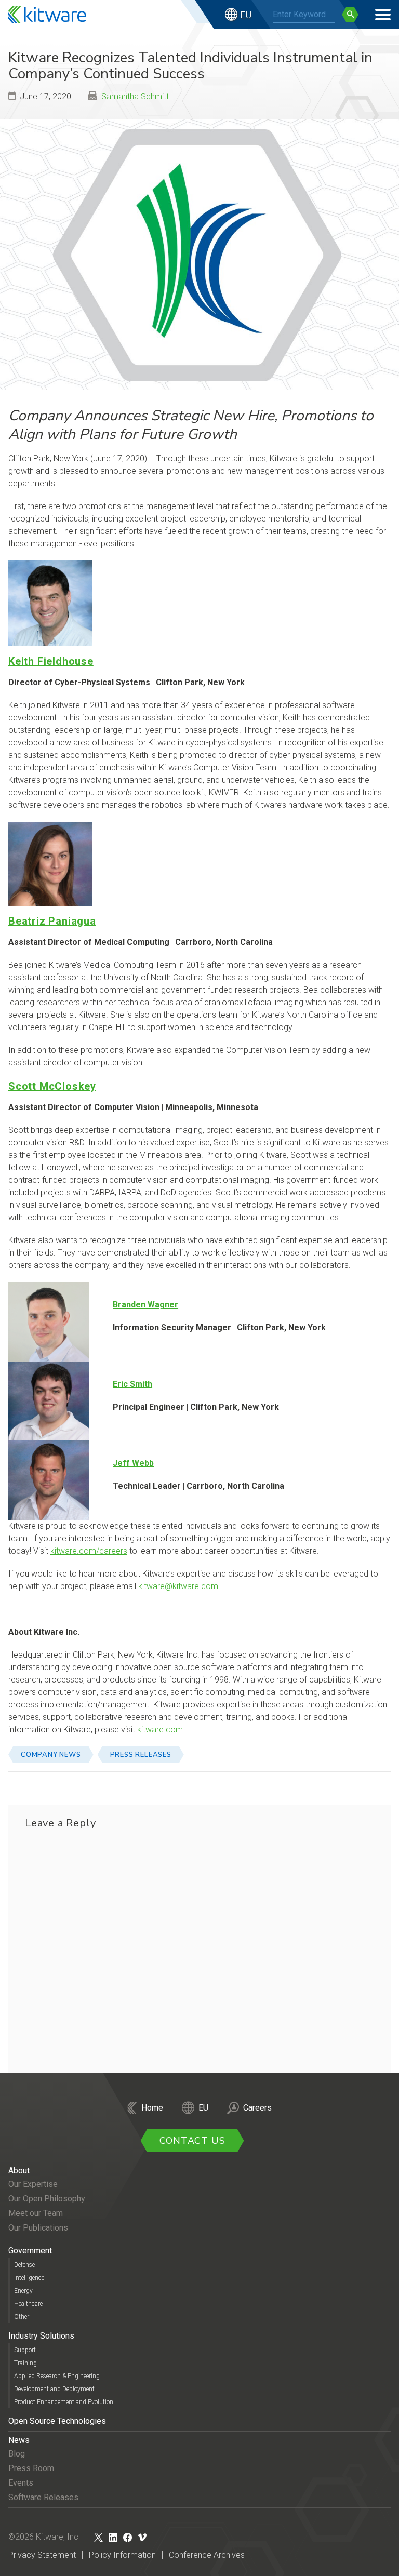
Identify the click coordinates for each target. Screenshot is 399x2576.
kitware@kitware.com (178, 1586)
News (19, 2440)
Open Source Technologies (57, 2421)
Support (25, 2350)
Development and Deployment (54, 2389)
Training (25, 2363)
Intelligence (29, 2278)
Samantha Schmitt (135, 96)
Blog (17, 2454)
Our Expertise (33, 2184)
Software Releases (43, 2497)
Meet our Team (36, 2213)
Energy (23, 2291)
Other (22, 2317)
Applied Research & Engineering (57, 2376)
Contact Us (192, 2141)
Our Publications (38, 2228)
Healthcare (28, 2304)
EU (246, 15)
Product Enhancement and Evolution (64, 2402)
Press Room (31, 2468)
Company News (51, 1755)
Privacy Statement (42, 2555)
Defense (24, 2265)
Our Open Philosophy (47, 2199)
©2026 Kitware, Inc (43, 2537)
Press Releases (141, 1755)
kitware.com (160, 1730)
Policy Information (122, 2555)
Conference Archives (207, 2555)
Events (21, 2483)
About (19, 2171)
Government (30, 2251)
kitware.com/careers (89, 1551)
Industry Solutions (41, 2336)
